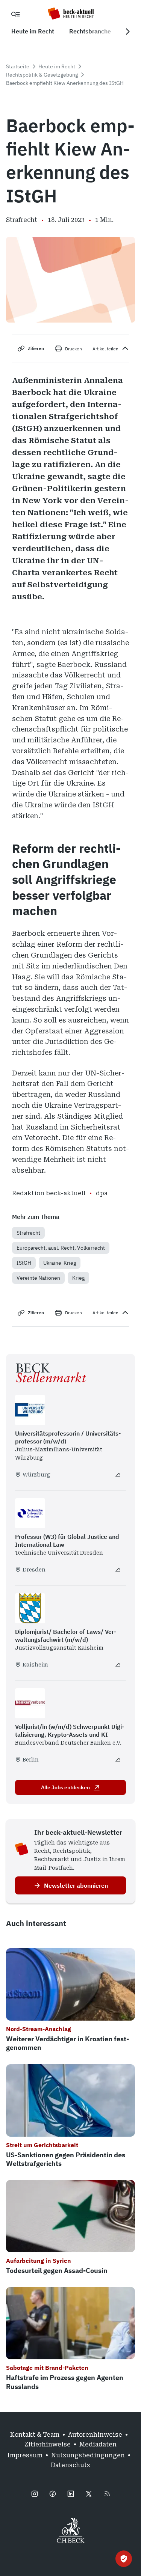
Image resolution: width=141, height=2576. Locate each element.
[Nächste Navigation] (127, 32)
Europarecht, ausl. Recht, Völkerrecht (61, 1248)
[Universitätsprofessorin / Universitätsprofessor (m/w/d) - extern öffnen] (118, 1475)
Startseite (18, 66)
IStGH (24, 1263)
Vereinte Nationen (38, 1278)
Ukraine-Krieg (60, 1263)
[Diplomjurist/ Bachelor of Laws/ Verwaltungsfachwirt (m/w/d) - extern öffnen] (118, 1665)
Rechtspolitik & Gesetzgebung (42, 75)
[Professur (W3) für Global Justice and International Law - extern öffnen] (118, 1570)
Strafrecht (28, 1233)
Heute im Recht (57, 66)
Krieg (78, 1278)
